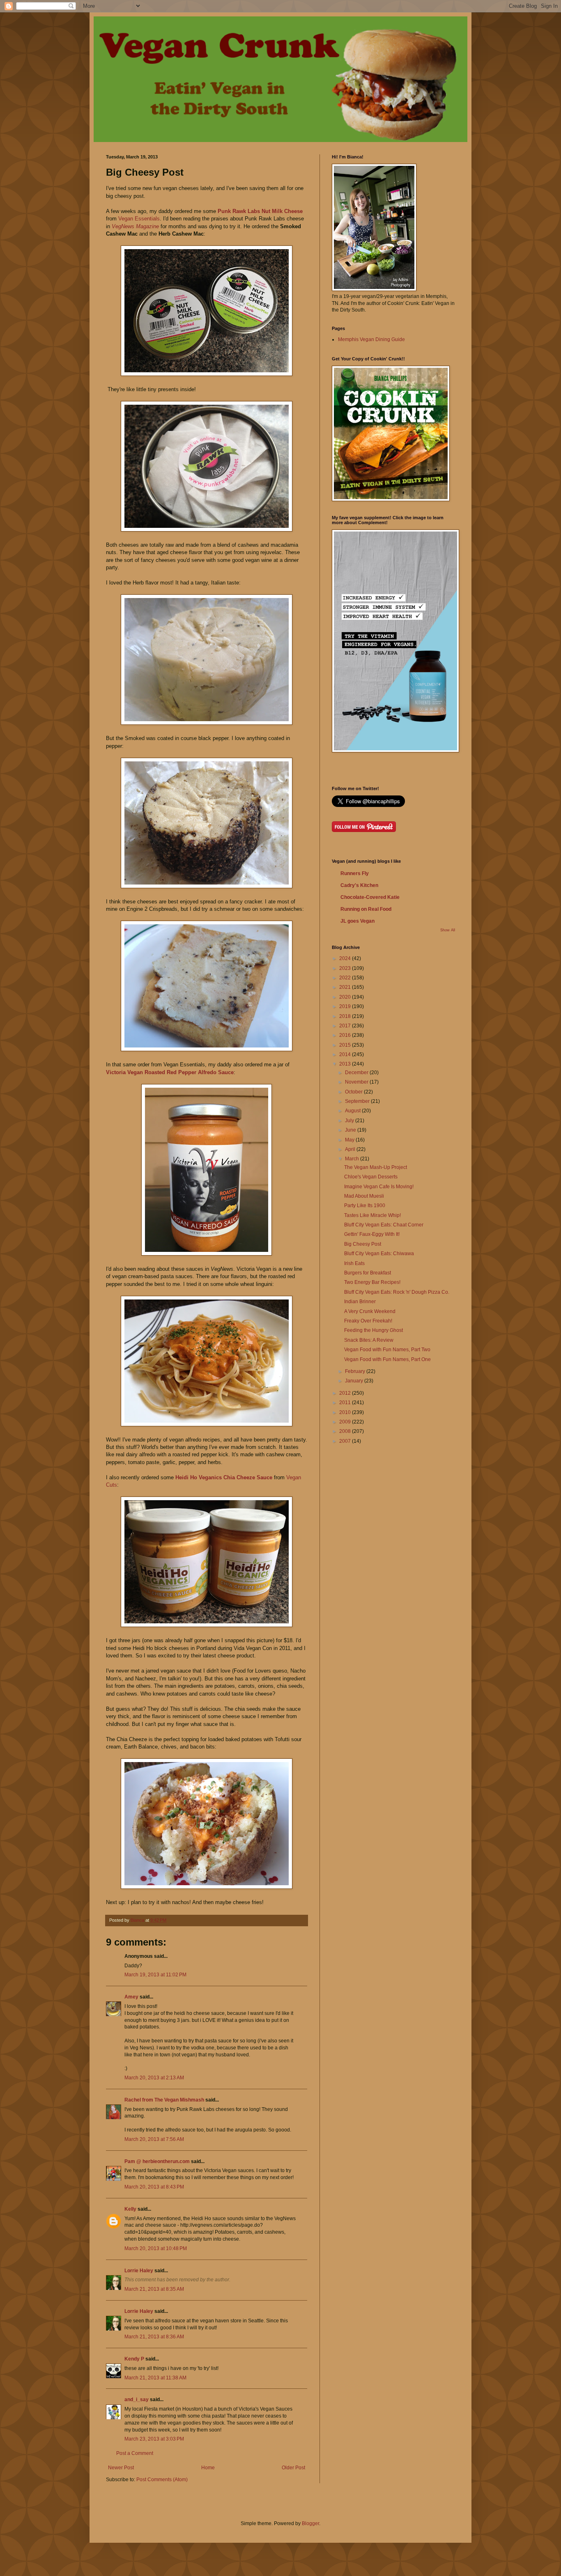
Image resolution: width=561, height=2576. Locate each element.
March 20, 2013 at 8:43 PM (154, 2187)
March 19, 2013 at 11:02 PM (155, 1975)
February (356, 1371)
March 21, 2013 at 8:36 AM (154, 2337)
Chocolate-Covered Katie (370, 897)
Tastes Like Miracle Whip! (372, 1215)
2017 (346, 1026)
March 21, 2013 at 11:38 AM (155, 2378)
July (350, 1121)
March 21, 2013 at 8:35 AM (154, 2289)
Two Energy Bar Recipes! (372, 1282)
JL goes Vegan (358, 921)
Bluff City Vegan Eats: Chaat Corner (384, 1225)
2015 (346, 1045)
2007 (346, 1441)
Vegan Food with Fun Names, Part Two (387, 1350)
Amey (131, 1997)
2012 (346, 1393)
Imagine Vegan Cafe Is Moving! (379, 1187)
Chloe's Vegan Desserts (371, 1177)
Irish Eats (354, 1263)
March (353, 1159)
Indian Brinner (360, 1302)
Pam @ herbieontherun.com (157, 2161)
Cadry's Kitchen (359, 885)
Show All (448, 930)
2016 (346, 1035)
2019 (346, 1006)
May (350, 1140)
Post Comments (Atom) (162, 2480)
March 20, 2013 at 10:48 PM (156, 2248)
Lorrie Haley (139, 2271)
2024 (346, 958)
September (358, 1101)
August (353, 1111)
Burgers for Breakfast (368, 1273)
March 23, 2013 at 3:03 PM (154, 2439)
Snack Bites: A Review (369, 1340)
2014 (346, 1054)
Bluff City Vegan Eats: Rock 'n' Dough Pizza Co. (397, 1292)
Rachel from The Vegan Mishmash (164, 2100)
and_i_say (137, 2400)
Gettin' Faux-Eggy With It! (372, 1234)
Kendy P (134, 2359)
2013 (346, 1064)
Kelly (130, 2209)
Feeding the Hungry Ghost (374, 1330)
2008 (346, 1431)
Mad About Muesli (364, 1196)
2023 (346, 968)
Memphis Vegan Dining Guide (371, 339)
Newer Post (121, 2468)
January (355, 1381)
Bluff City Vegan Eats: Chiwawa (379, 1254)
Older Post (293, 2468)
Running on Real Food (366, 909)
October (354, 1092)
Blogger (310, 2523)
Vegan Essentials (139, 219)
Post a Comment (135, 2453)
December (357, 1073)
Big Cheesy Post (363, 1244)
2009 (346, 1422)
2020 (346, 997)
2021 (346, 987)
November (357, 1082)
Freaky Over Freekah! (368, 1321)
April (351, 1149)
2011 (346, 1403)
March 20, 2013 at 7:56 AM (154, 2139)
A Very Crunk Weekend (370, 1311)
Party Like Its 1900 (365, 1205)
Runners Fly (355, 873)
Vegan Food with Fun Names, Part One (387, 1359)
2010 (346, 1412)
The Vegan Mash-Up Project (376, 1167)
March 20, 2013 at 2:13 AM (154, 2078)
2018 (346, 1016)
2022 (346, 978)
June (351, 1130)
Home (208, 2468)
